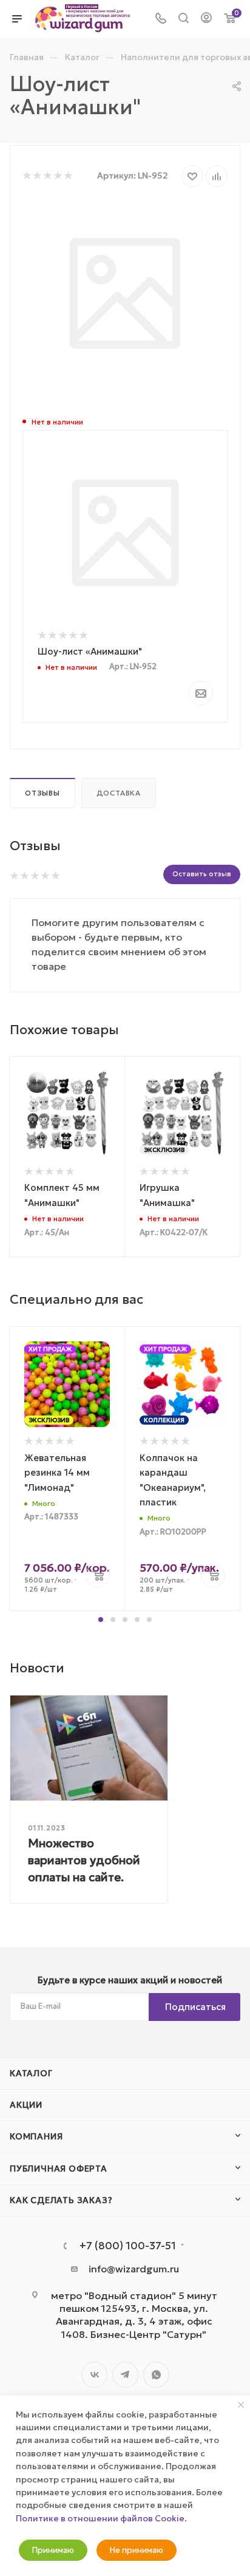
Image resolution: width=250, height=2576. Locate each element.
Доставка (119, 793)
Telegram (125, 2375)
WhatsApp (156, 2375)
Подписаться (195, 2007)
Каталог (31, 2073)
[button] (101, 1620)
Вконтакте (94, 2375)
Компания (36, 2136)
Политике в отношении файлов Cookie (100, 2518)
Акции (26, 2105)
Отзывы (42, 793)
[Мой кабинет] (206, 19)
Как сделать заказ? (61, 2200)
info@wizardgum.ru (134, 2269)
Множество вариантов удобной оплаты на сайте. (84, 1860)
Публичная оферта (59, 2169)
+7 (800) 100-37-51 (128, 2246)
